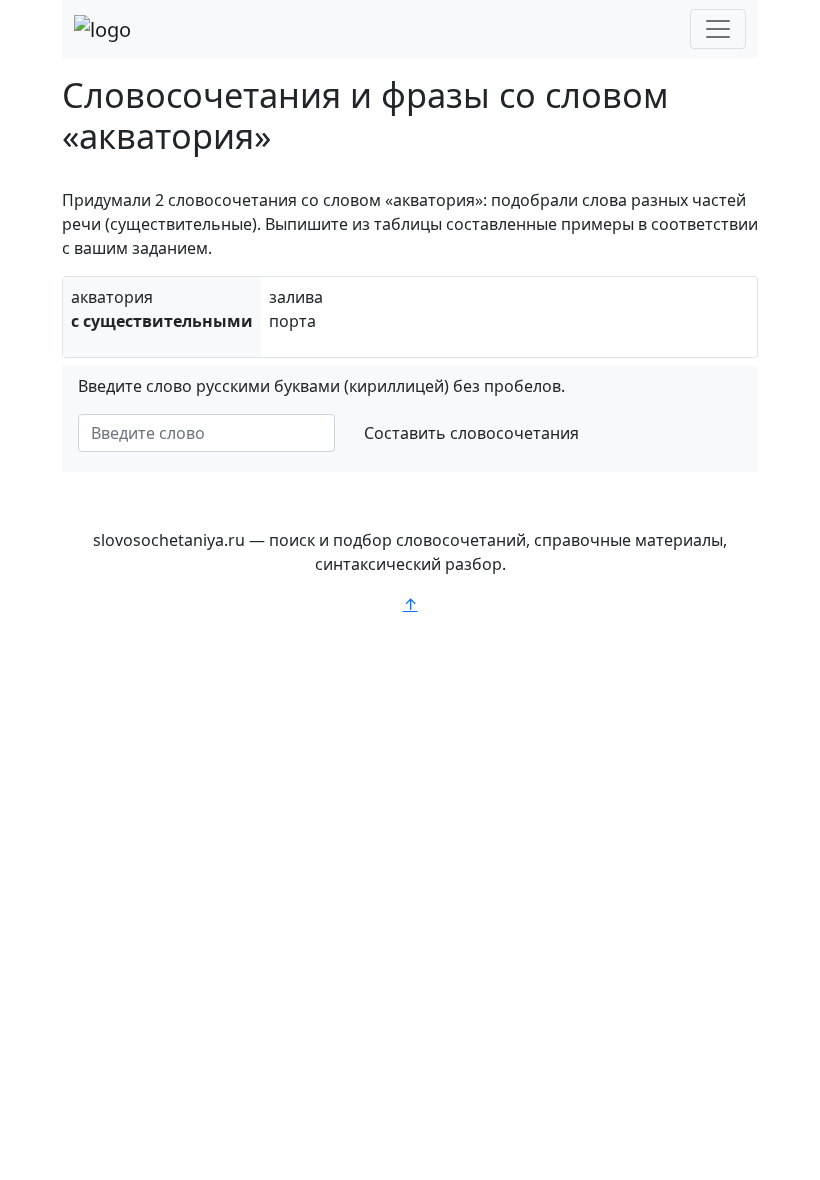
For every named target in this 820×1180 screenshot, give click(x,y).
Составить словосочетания (471, 433)
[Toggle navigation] (718, 29)
